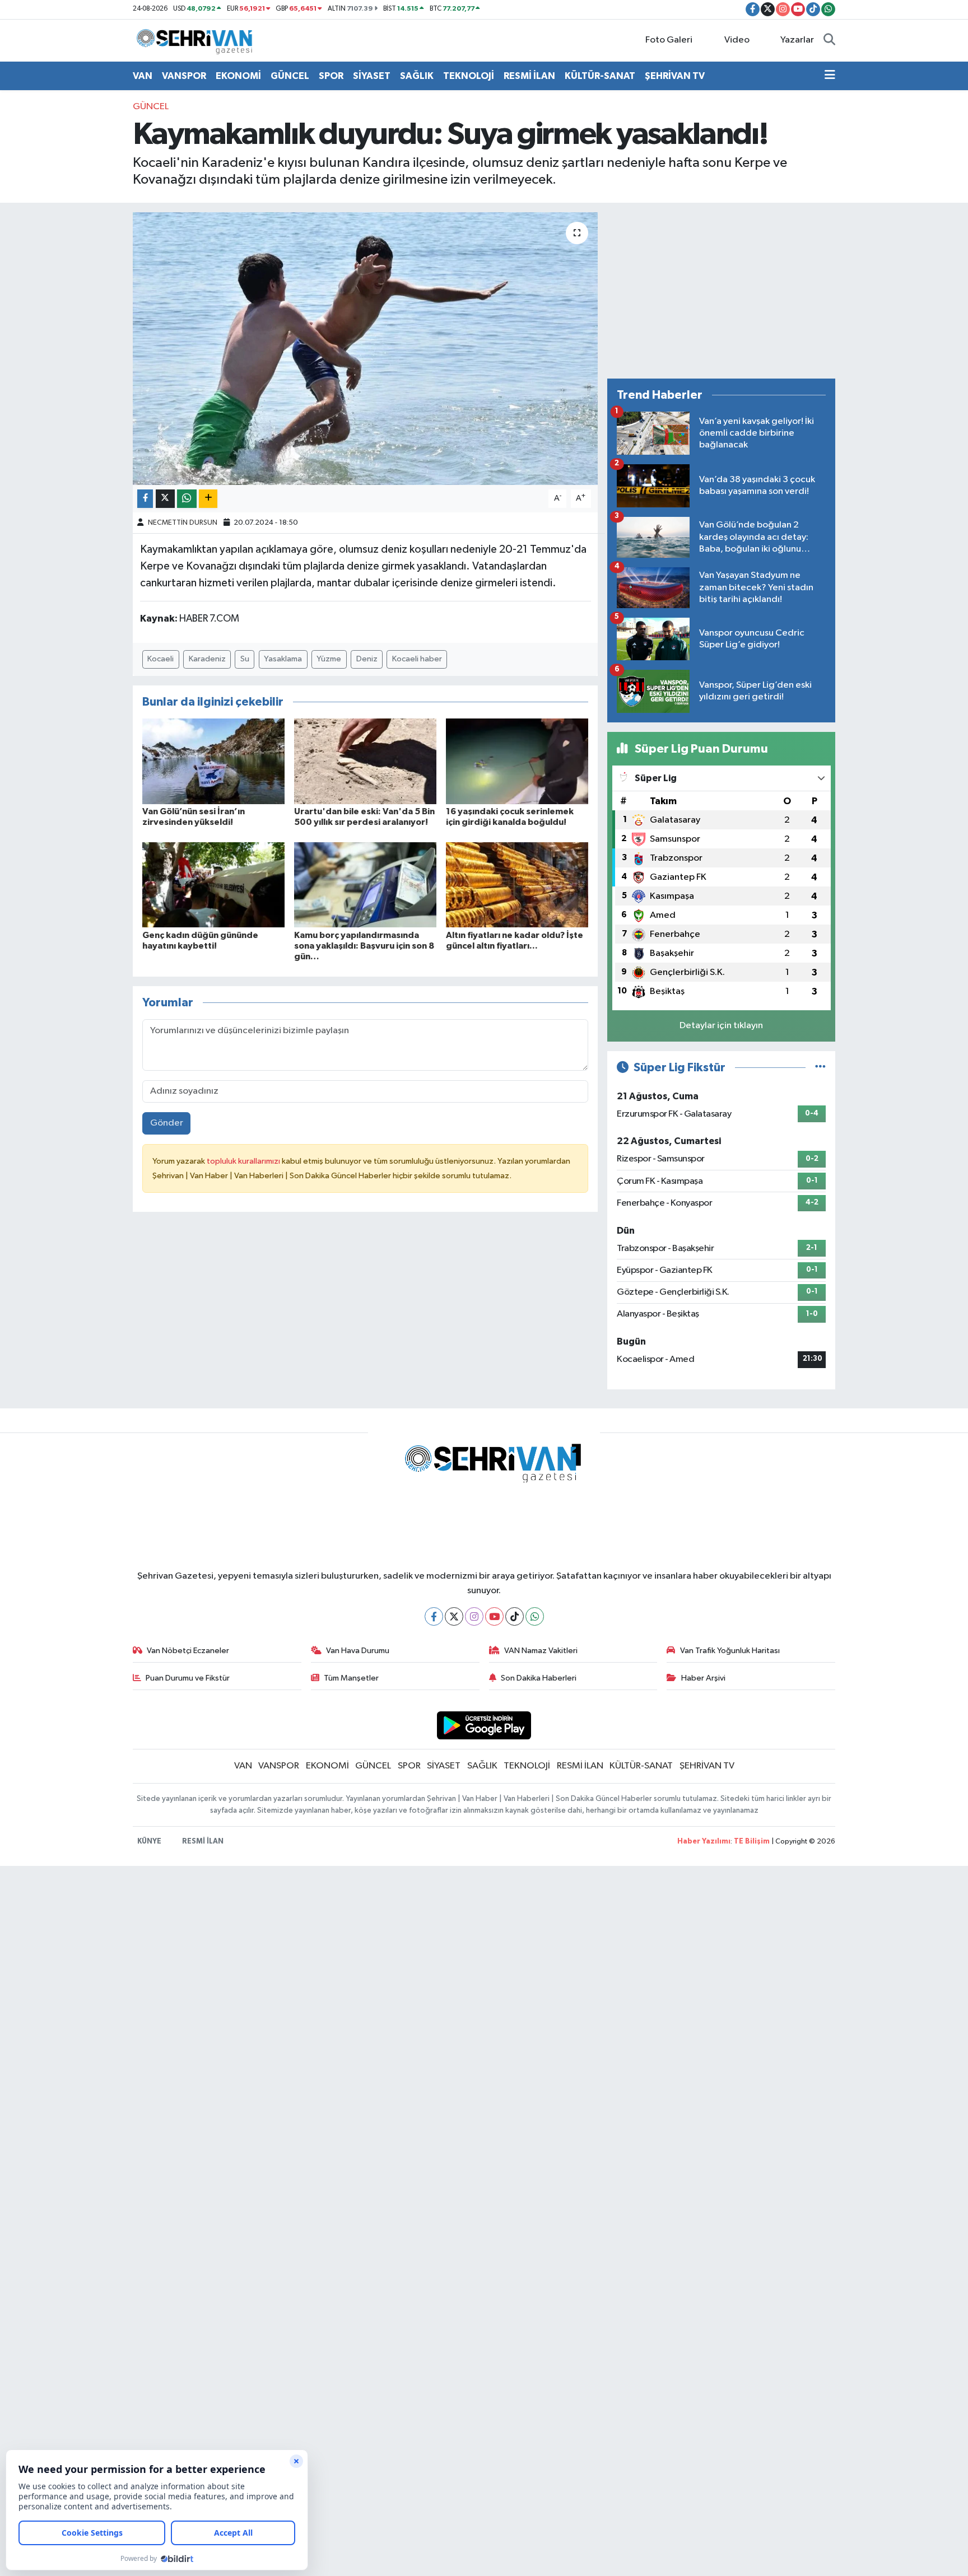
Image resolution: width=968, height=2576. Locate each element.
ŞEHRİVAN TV (675, 76)
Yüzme (329, 659)
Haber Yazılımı (704, 1842)
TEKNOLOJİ (469, 76)
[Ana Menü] (830, 76)
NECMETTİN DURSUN (183, 523)
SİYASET (372, 76)
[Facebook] (434, 1616)
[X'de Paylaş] (165, 499)
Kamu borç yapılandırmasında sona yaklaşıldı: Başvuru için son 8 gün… (364, 946)
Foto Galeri (669, 40)
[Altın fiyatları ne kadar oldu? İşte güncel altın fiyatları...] (517, 885)
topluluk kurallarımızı (244, 1161)
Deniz (367, 659)
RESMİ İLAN (529, 76)
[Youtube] (494, 1616)
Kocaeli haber (417, 659)
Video (737, 40)
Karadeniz (207, 659)
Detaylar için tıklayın (721, 1026)
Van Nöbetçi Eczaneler (188, 1651)
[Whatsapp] (535, 1616)
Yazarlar (797, 40)
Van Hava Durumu (358, 1651)
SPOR (331, 76)
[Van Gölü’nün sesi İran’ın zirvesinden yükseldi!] (213, 761)
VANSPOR (184, 76)
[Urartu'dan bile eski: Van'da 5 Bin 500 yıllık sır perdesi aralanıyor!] (365, 761)
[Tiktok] (515, 1616)
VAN (143, 76)
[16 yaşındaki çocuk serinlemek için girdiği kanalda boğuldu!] (517, 761)
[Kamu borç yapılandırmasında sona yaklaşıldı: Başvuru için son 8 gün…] (365, 885)
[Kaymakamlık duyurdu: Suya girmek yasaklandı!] (366, 349)
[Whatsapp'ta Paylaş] (187, 499)
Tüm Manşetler (351, 1678)
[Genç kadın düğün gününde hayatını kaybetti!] (213, 885)
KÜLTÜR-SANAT (600, 76)
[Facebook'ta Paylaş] (145, 499)
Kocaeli (160, 659)
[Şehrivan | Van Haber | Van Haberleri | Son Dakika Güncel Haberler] (197, 40)
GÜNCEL (290, 76)
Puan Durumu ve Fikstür (188, 1678)
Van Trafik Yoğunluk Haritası (730, 1651)
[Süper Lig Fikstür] (820, 1068)
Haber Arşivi (703, 1678)
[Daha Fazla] (208, 499)
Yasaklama (283, 659)
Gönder (167, 1123)
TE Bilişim (752, 1842)
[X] (454, 1616)
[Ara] (829, 40)
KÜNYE (149, 1842)
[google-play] (484, 1725)
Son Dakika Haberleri (539, 1678)
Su (245, 659)
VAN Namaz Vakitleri (541, 1651)
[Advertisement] (721, 291)
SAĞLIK (417, 76)
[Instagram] (474, 1616)
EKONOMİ (238, 76)
